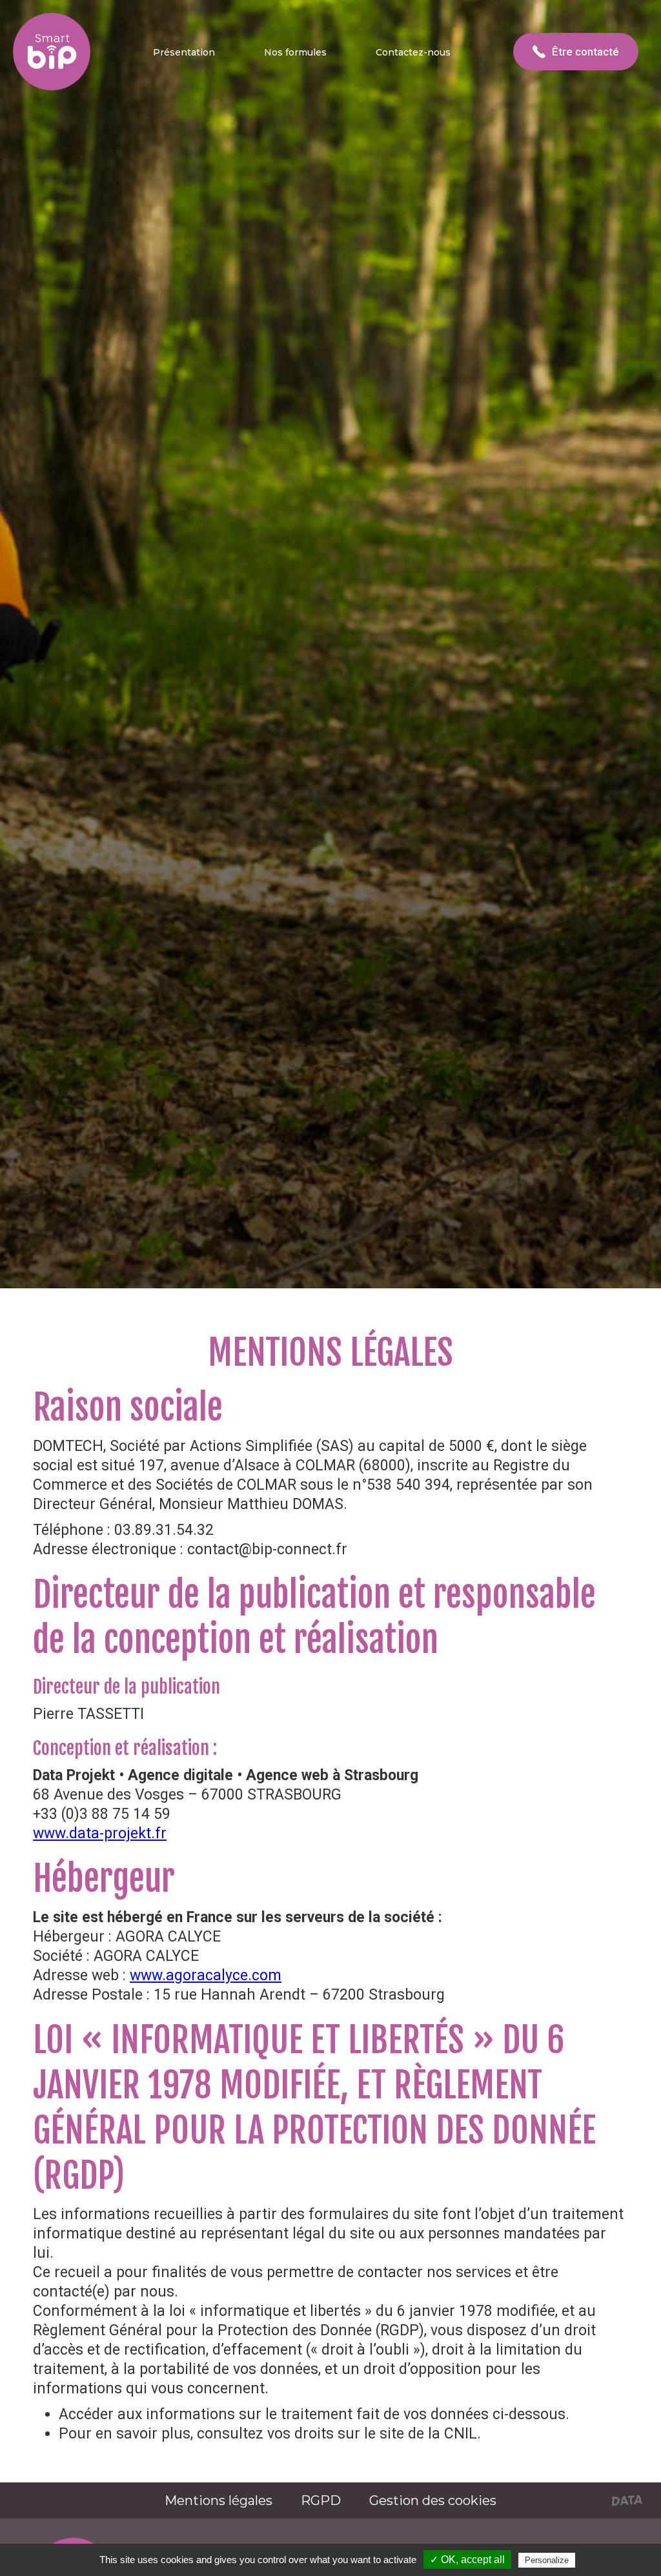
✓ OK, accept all (467, 2560)
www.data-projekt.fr (100, 1833)
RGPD (321, 2500)
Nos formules (295, 52)
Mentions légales (219, 2500)
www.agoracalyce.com (206, 1975)
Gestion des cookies (433, 2500)
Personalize (547, 2560)
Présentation (184, 52)
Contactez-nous (413, 52)
